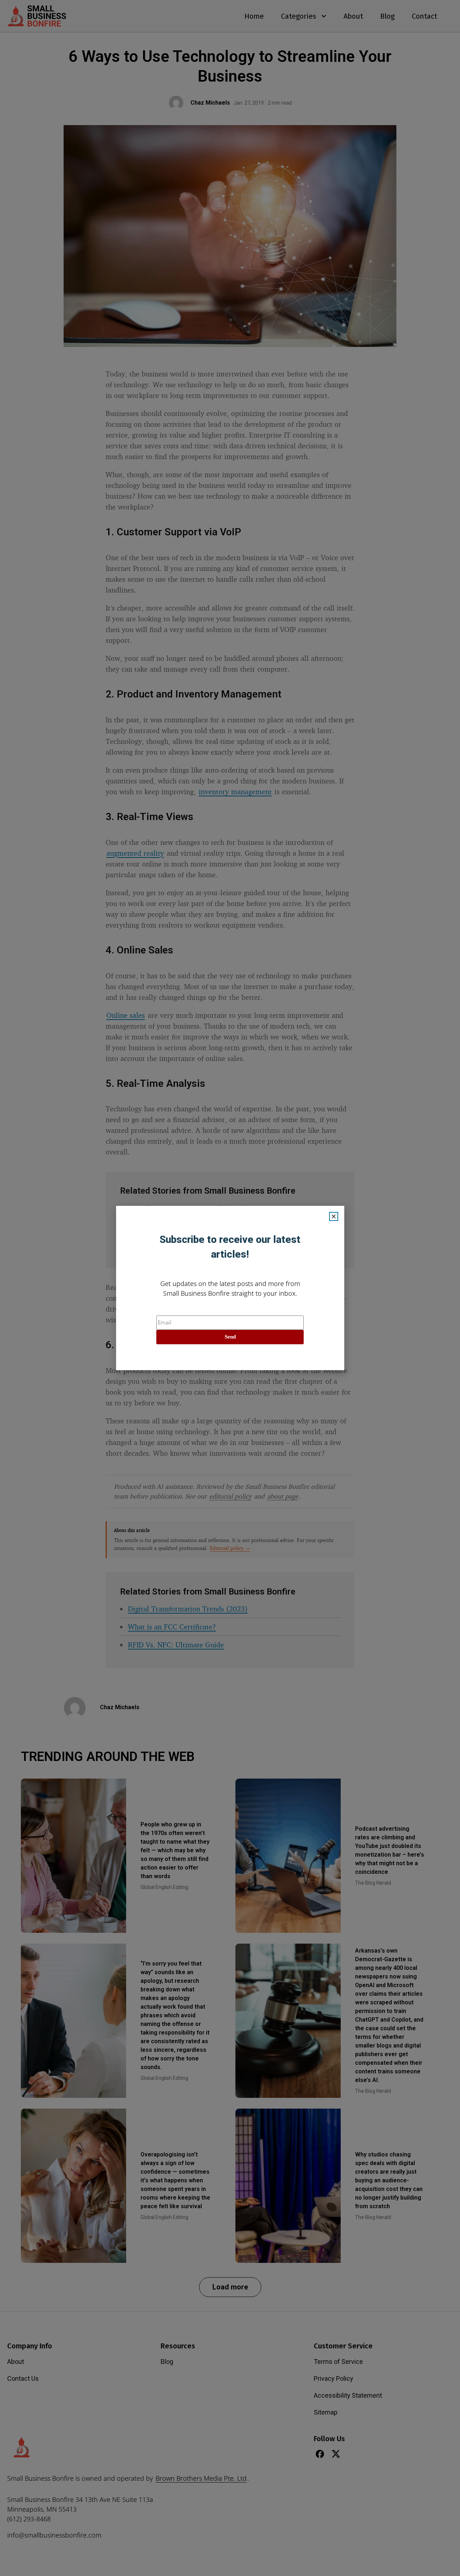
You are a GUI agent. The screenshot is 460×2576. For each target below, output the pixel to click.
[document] (230, 1288)
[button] (334, 1216)
